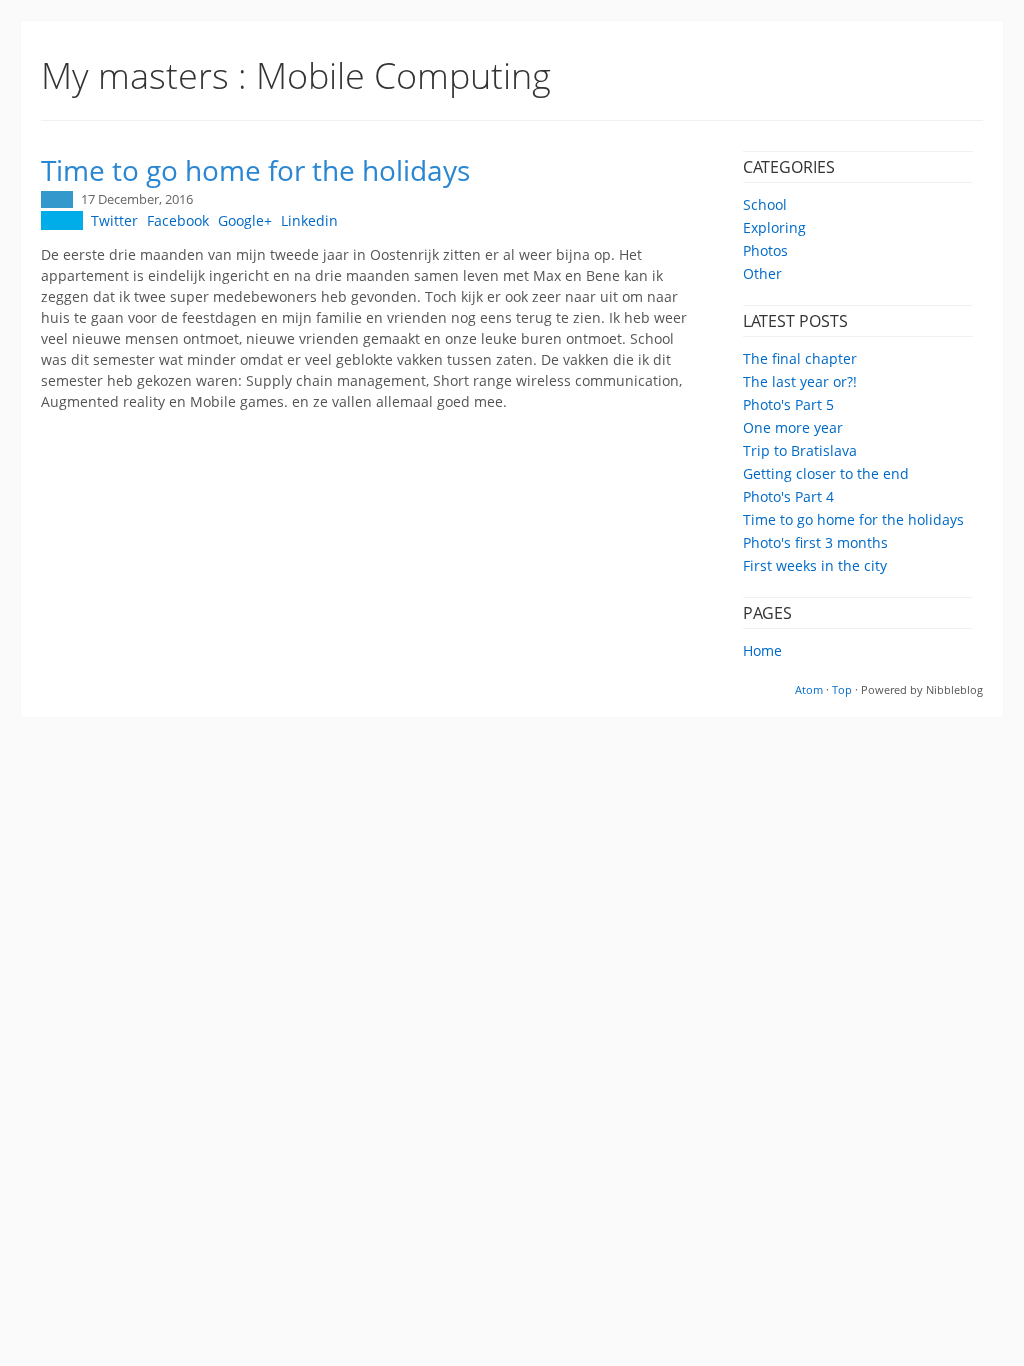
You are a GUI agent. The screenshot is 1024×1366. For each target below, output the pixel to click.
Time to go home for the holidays (853, 519)
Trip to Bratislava (800, 450)
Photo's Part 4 (788, 496)
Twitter (114, 220)
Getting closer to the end (826, 473)
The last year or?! (800, 381)
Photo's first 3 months (815, 542)
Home (762, 650)
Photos (765, 250)
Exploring (774, 227)
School (765, 204)
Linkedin (309, 220)
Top (842, 689)
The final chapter (800, 358)
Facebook (178, 220)
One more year (793, 427)
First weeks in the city (815, 565)
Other (762, 273)
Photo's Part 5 (788, 404)
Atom (809, 689)
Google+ (245, 220)
